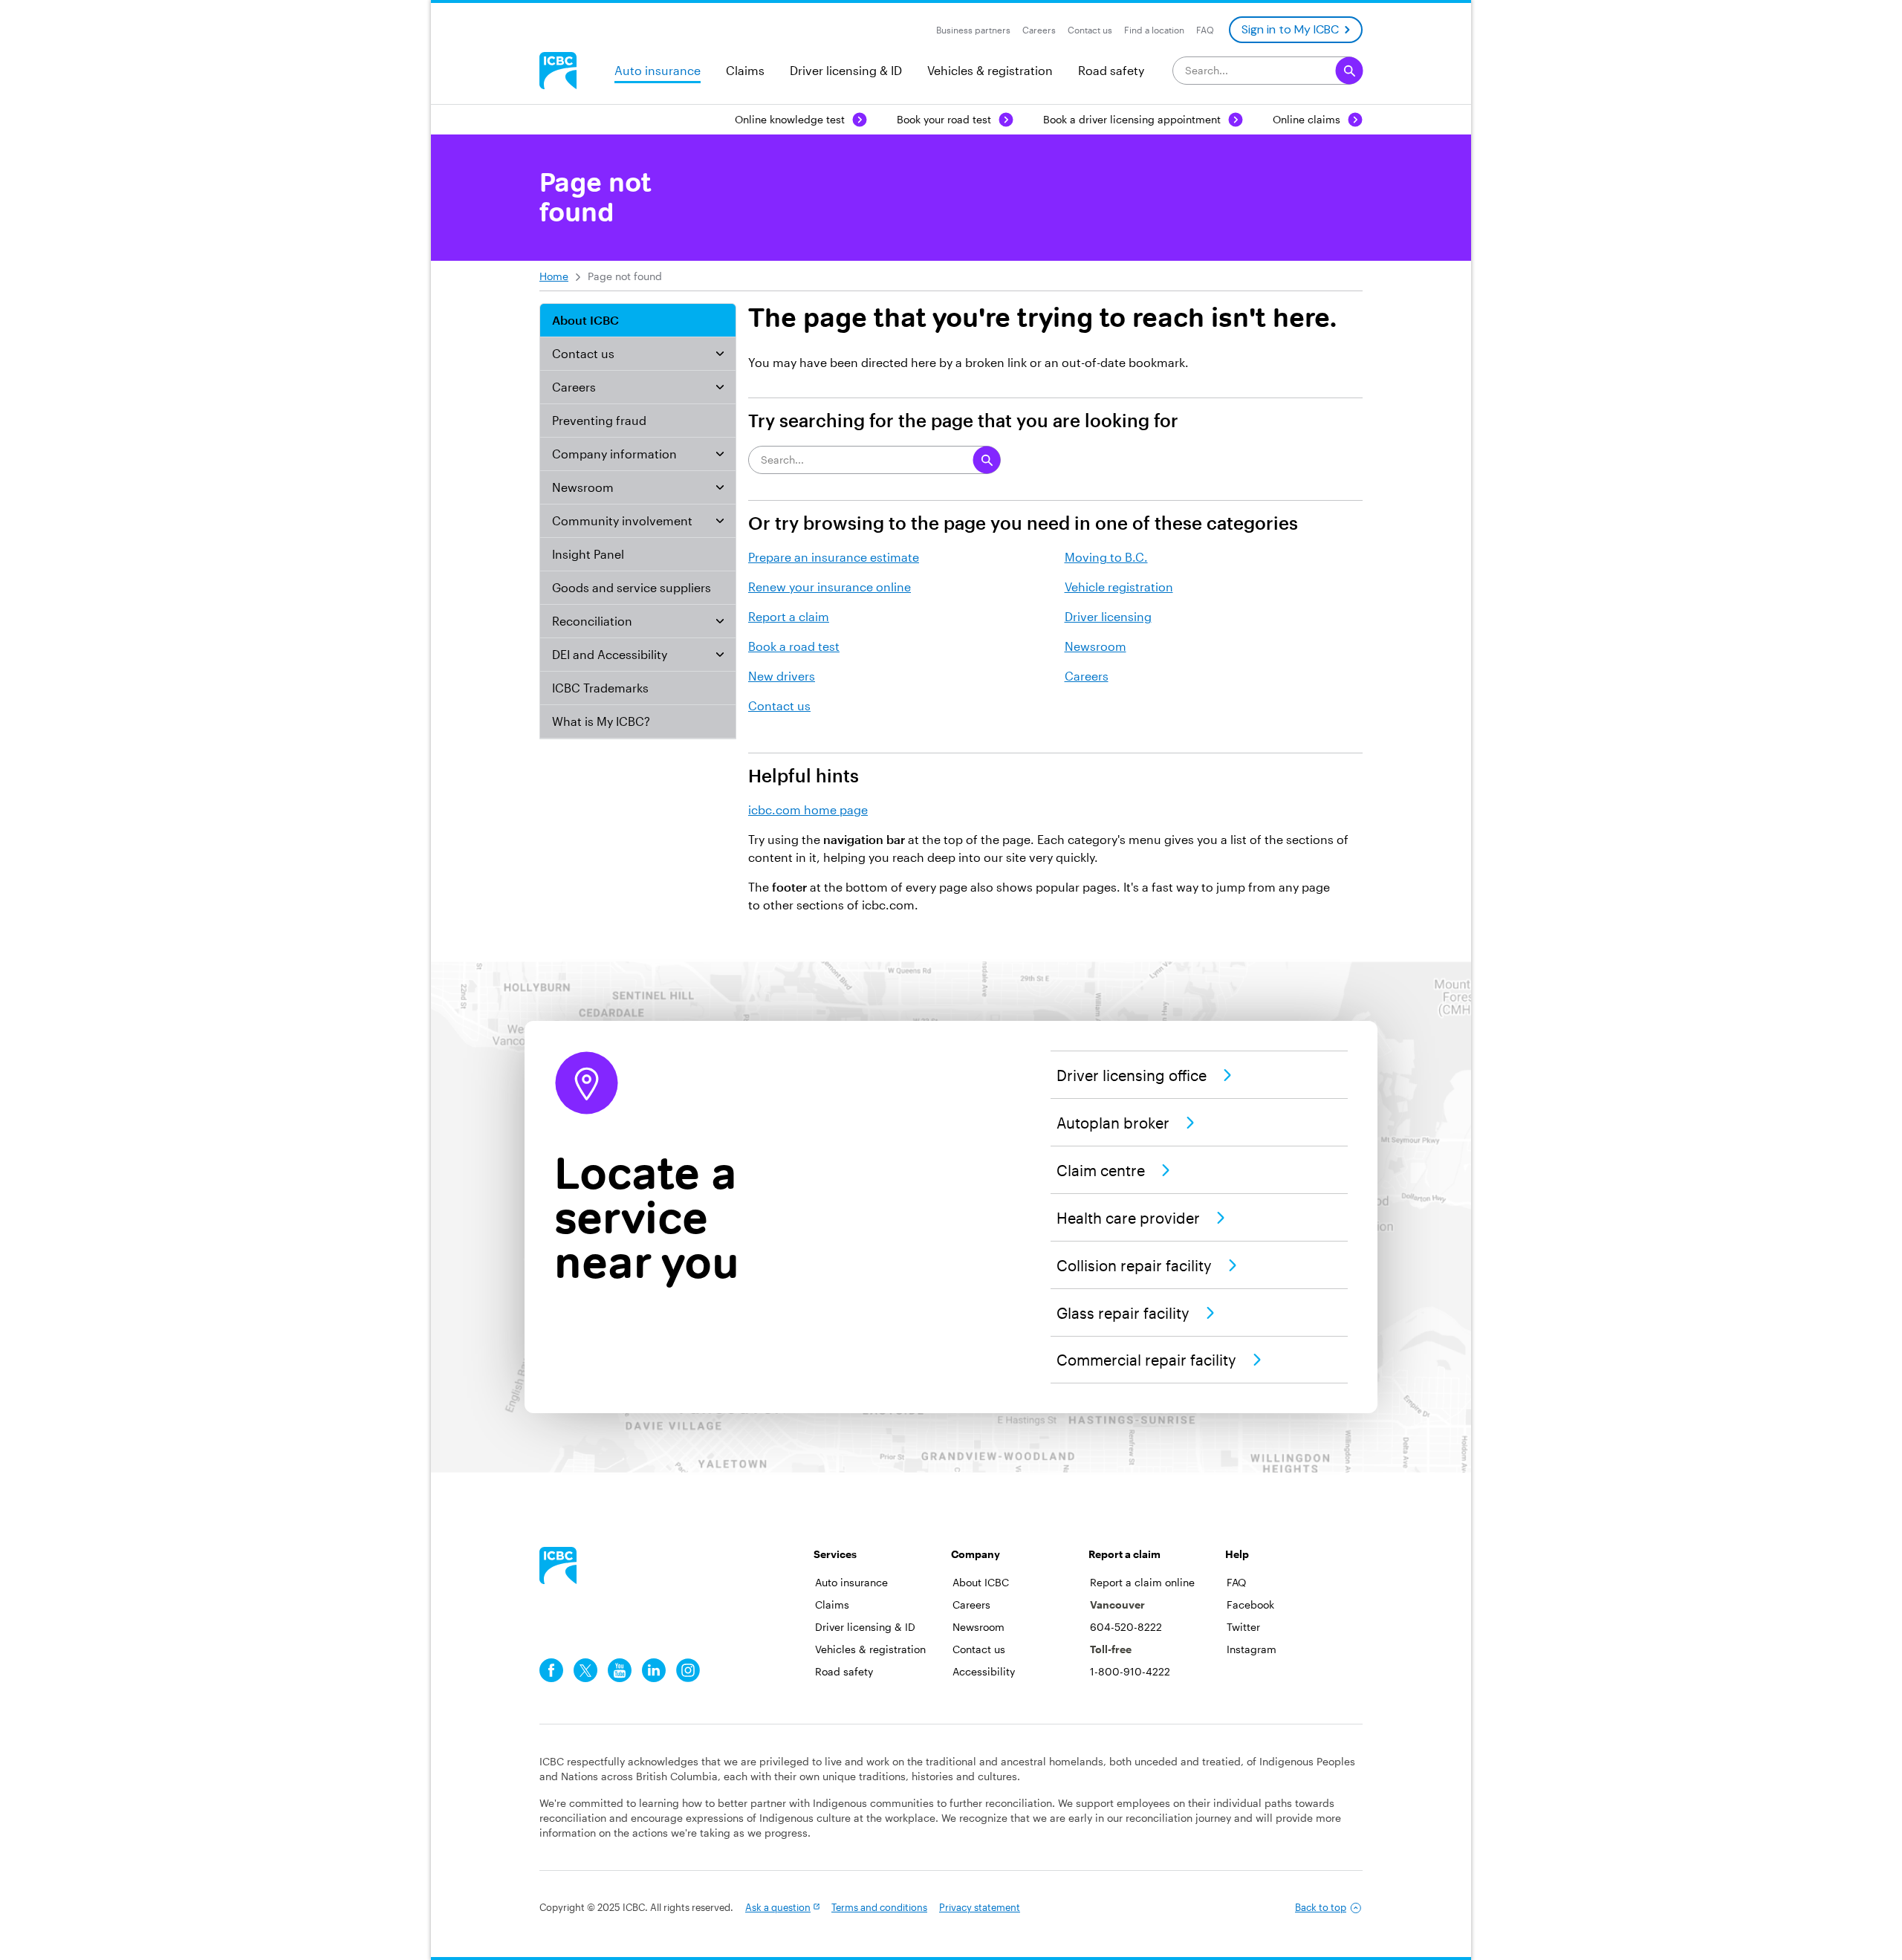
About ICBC (585, 320)
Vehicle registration (1119, 587)
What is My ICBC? (601, 721)
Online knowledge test (790, 119)
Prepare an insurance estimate (834, 557)
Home (554, 276)
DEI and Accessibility (610, 654)
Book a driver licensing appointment (1132, 119)
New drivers (782, 676)
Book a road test (794, 646)
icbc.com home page (808, 809)
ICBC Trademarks (600, 688)
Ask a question (778, 1907)
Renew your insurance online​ (830, 587)
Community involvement (622, 520)
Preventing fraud (599, 420)
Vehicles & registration (990, 70)
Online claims (1307, 119)
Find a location (1154, 30)
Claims (745, 70)
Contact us (583, 353)
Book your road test (944, 119)
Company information (614, 454)
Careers (574, 387)
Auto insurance (658, 70)
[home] (558, 1565)
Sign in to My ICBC (1290, 29)
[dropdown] (720, 354)
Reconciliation (592, 621)
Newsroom (583, 487)
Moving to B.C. (1106, 557)
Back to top (1321, 1907)
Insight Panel (588, 554)
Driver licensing (1108, 616)
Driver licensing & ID (846, 70)
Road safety (1111, 70)
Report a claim (789, 616)
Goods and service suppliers (632, 587)
